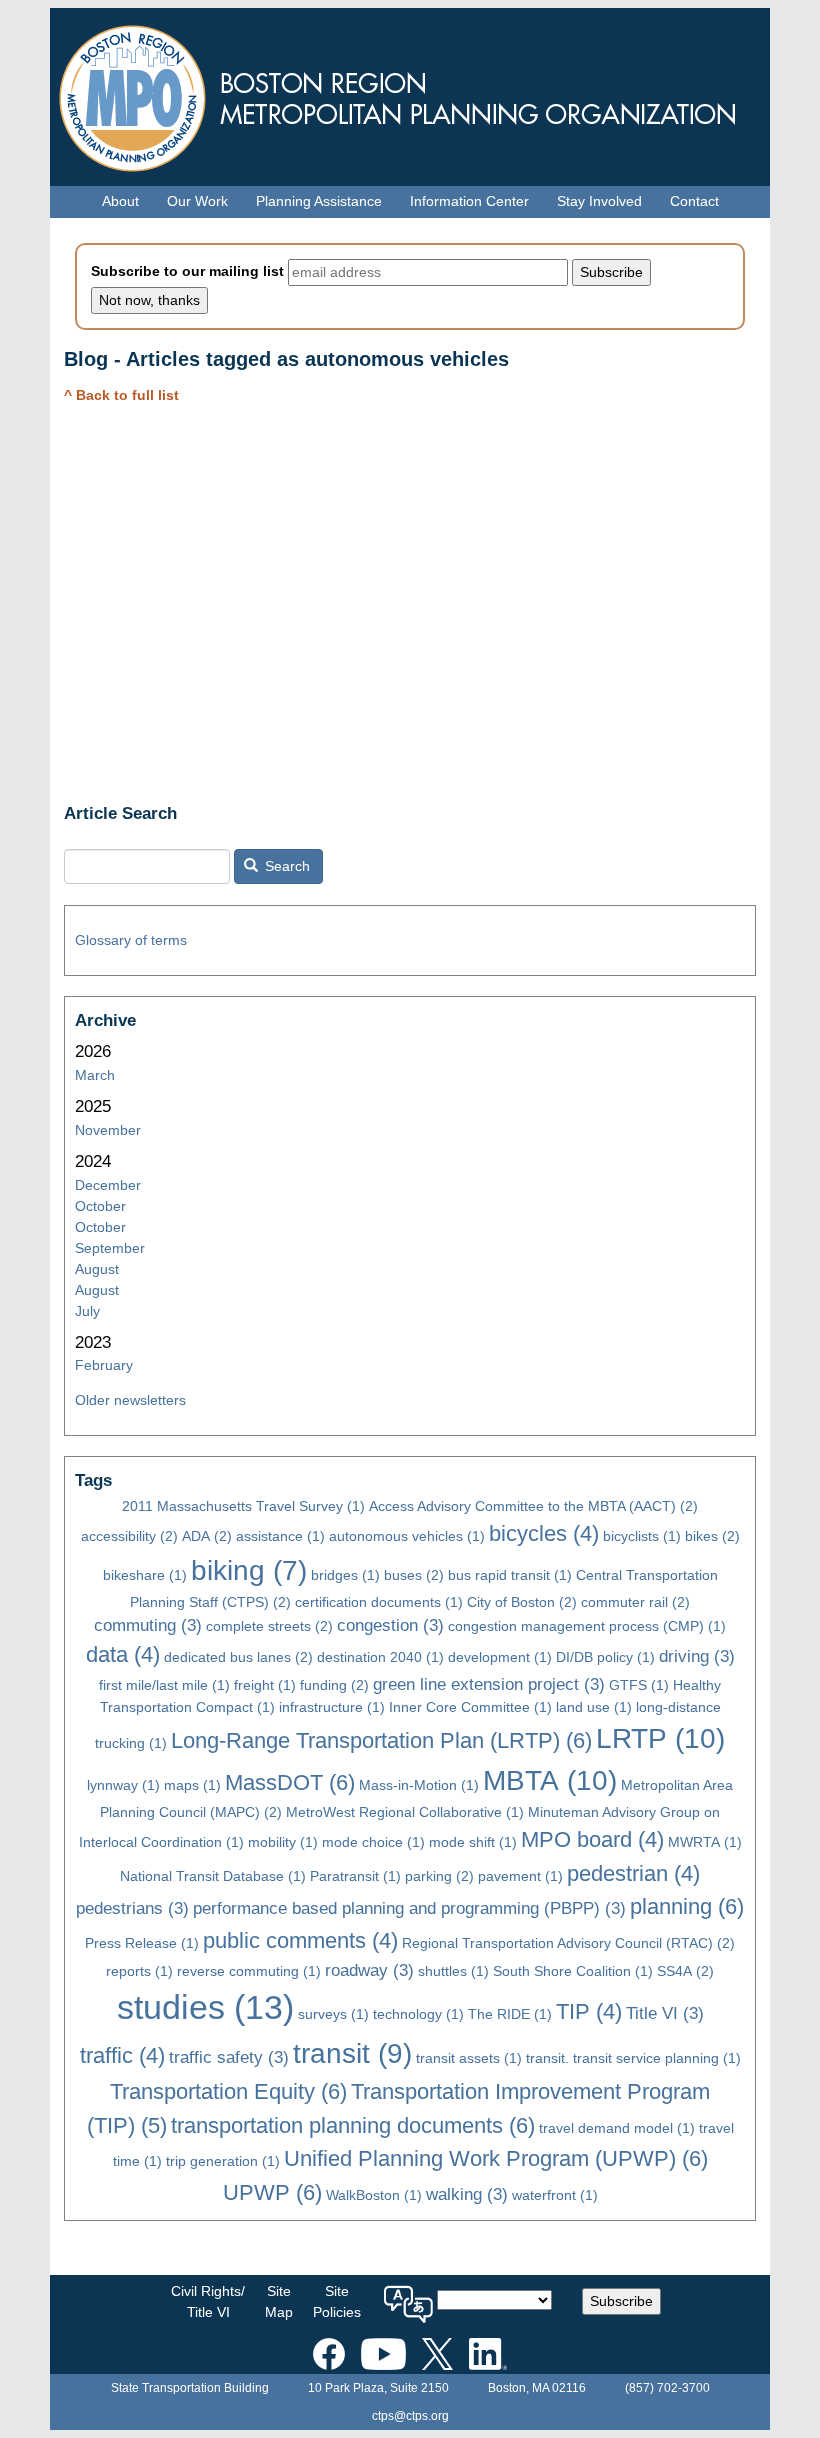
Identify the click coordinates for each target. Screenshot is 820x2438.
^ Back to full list (121, 395)
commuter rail (635, 1602)
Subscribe (621, 2301)
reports (139, 1971)
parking (439, 1876)
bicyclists (642, 1536)
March (95, 1075)
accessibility (129, 1536)
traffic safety (229, 2057)
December (108, 1185)
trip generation (223, 2161)
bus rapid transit (510, 1575)
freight (265, 1685)
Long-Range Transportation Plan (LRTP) (381, 1740)
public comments (300, 1940)
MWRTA (705, 1842)
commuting (148, 1625)
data (123, 1654)
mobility (283, 1842)
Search (285, 866)
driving (697, 1656)
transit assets (469, 2058)
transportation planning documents (353, 2125)
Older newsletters (130, 1400)
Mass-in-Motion (419, 1785)
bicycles (544, 1533)
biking (249, 1570)
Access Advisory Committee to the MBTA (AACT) (533, 1506)
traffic (122, 2055)
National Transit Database (213, 1876)
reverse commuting (249, 1971)
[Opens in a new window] (329, 2350)
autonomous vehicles (407, 1536)
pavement (520, 1876)
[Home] (410, 93)
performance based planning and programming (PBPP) (409, 1908)
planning (687, 1906)
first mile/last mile (164, 1685)
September (110, 1248)
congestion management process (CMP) (587, 1626)
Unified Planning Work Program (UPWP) (496, 2158)
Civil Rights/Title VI (208, 2301)
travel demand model (617, 2128)
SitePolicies (337, 2301)
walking (467, 2194)
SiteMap (279, 2301)
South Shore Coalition (573, 1971)
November (108, 1130)
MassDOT (290, 1782)
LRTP (660, 1738)
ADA (207, 1536)
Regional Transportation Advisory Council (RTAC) (568, 1943)
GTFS (639, 1685)
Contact (694, 201)
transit (352, 2053)
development (500, 1657)
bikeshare (145, 1575)
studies (205, 2007)
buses (414, 1575)
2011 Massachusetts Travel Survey (243, 1506)
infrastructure (332, 1707)
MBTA (550, 1780)
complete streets (269, 1626)
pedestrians (132, 1908)
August (97, 1269)
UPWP (272, 2192)
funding (334, 1685)
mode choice (373, 1842)
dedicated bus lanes (238, 1657)
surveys (333, 2014)
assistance (280, 1536)
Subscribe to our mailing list (187, 271)
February (104, 1365)
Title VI (665, 2013)
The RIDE (510, 2014)
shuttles (453, 1971)
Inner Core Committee (470, 1707)
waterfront (555, 2195)
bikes (712, 1536)
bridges (345, 1575)
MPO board (592, 1839)
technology (418, 2014)
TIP (589, 2011)
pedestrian (633, 1873)
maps (192, 1785)
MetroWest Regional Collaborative (405, 1812)
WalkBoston (374, 2195)
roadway (369, 1970)
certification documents (379, 1602)
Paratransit (355, 1876)
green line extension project (489, 1684)
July (87, 1311)
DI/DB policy (605, 1657)
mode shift (473, 1842)
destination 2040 (380, 1657)
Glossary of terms (131, 940)
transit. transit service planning (633, 2058)
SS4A (685, 1971)
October (100, 1206)
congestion (390, 1625)
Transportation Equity (228, 2091)
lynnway (123, 1785)
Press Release (142, 1943)
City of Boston (522, 1602)
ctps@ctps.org (410, 2416)
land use (594, 1707)
